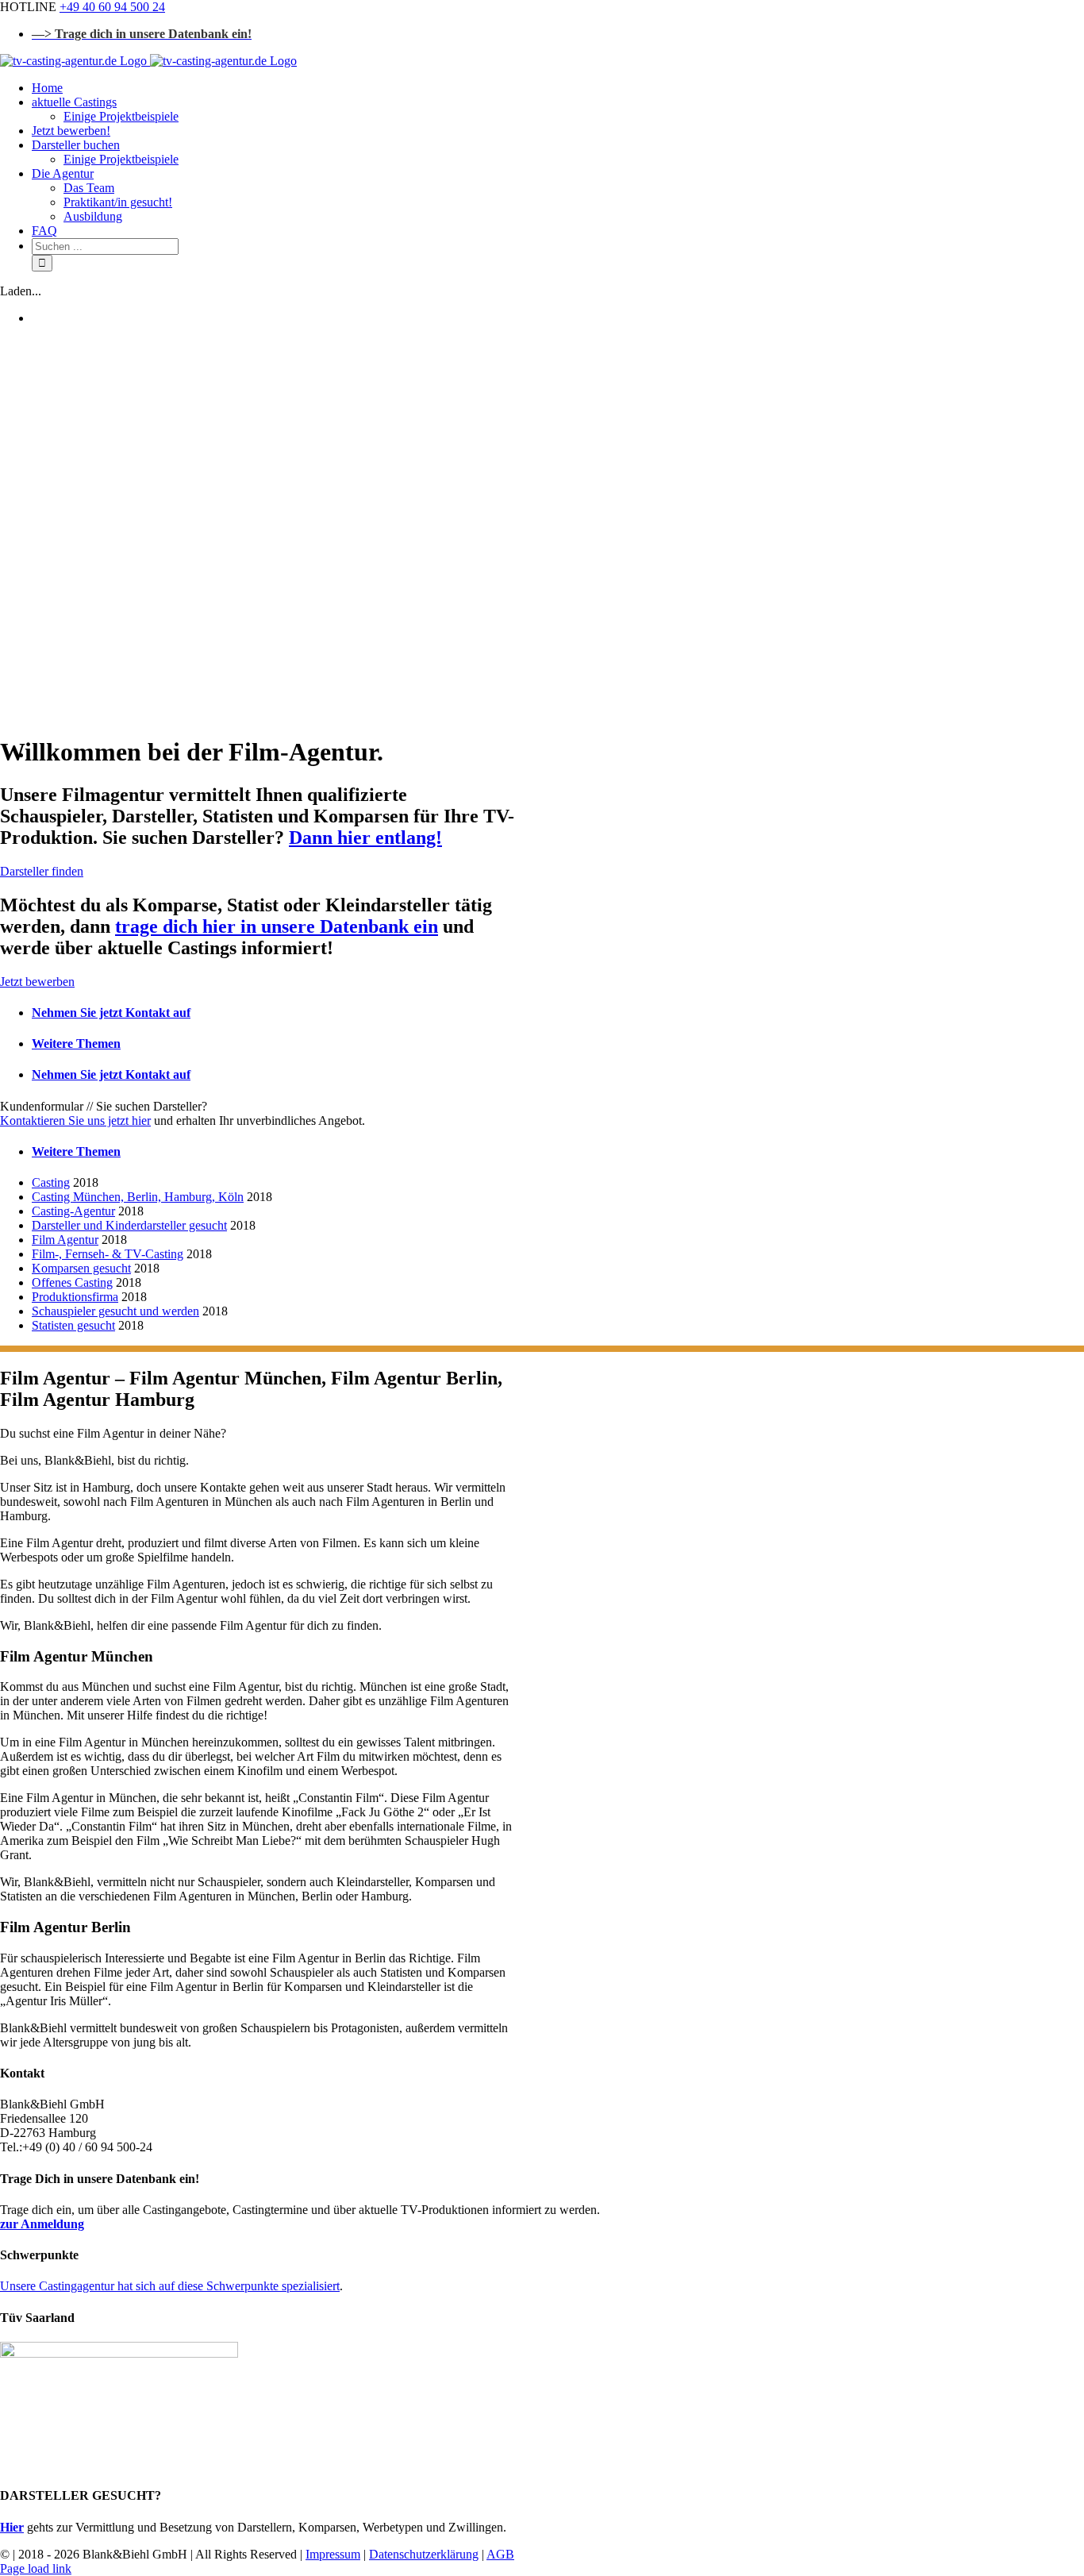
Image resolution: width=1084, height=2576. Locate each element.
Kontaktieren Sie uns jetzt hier (75, 1121)
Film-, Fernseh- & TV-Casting (108, 1254)
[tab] (276, 1013)
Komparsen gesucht (81, 1268)
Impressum (333, 2554)
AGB (500, 2554)
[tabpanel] (260, 1114)
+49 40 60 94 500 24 (112, 7)
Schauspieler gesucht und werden (115, 1311)
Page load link (36, 2568)
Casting (51, 1182)
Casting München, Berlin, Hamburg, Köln (138, 1197)
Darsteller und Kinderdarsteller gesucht (129, 1225)
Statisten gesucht (73, 1325)
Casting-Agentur (73, 1211)
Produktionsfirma (75, 1297)
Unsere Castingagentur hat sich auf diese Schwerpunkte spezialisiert (170, 2286)
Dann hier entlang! (365, 837)
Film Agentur (65, 1240)
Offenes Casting (72, 1282)
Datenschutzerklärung (424, 2554)
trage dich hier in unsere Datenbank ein (277, 926)
